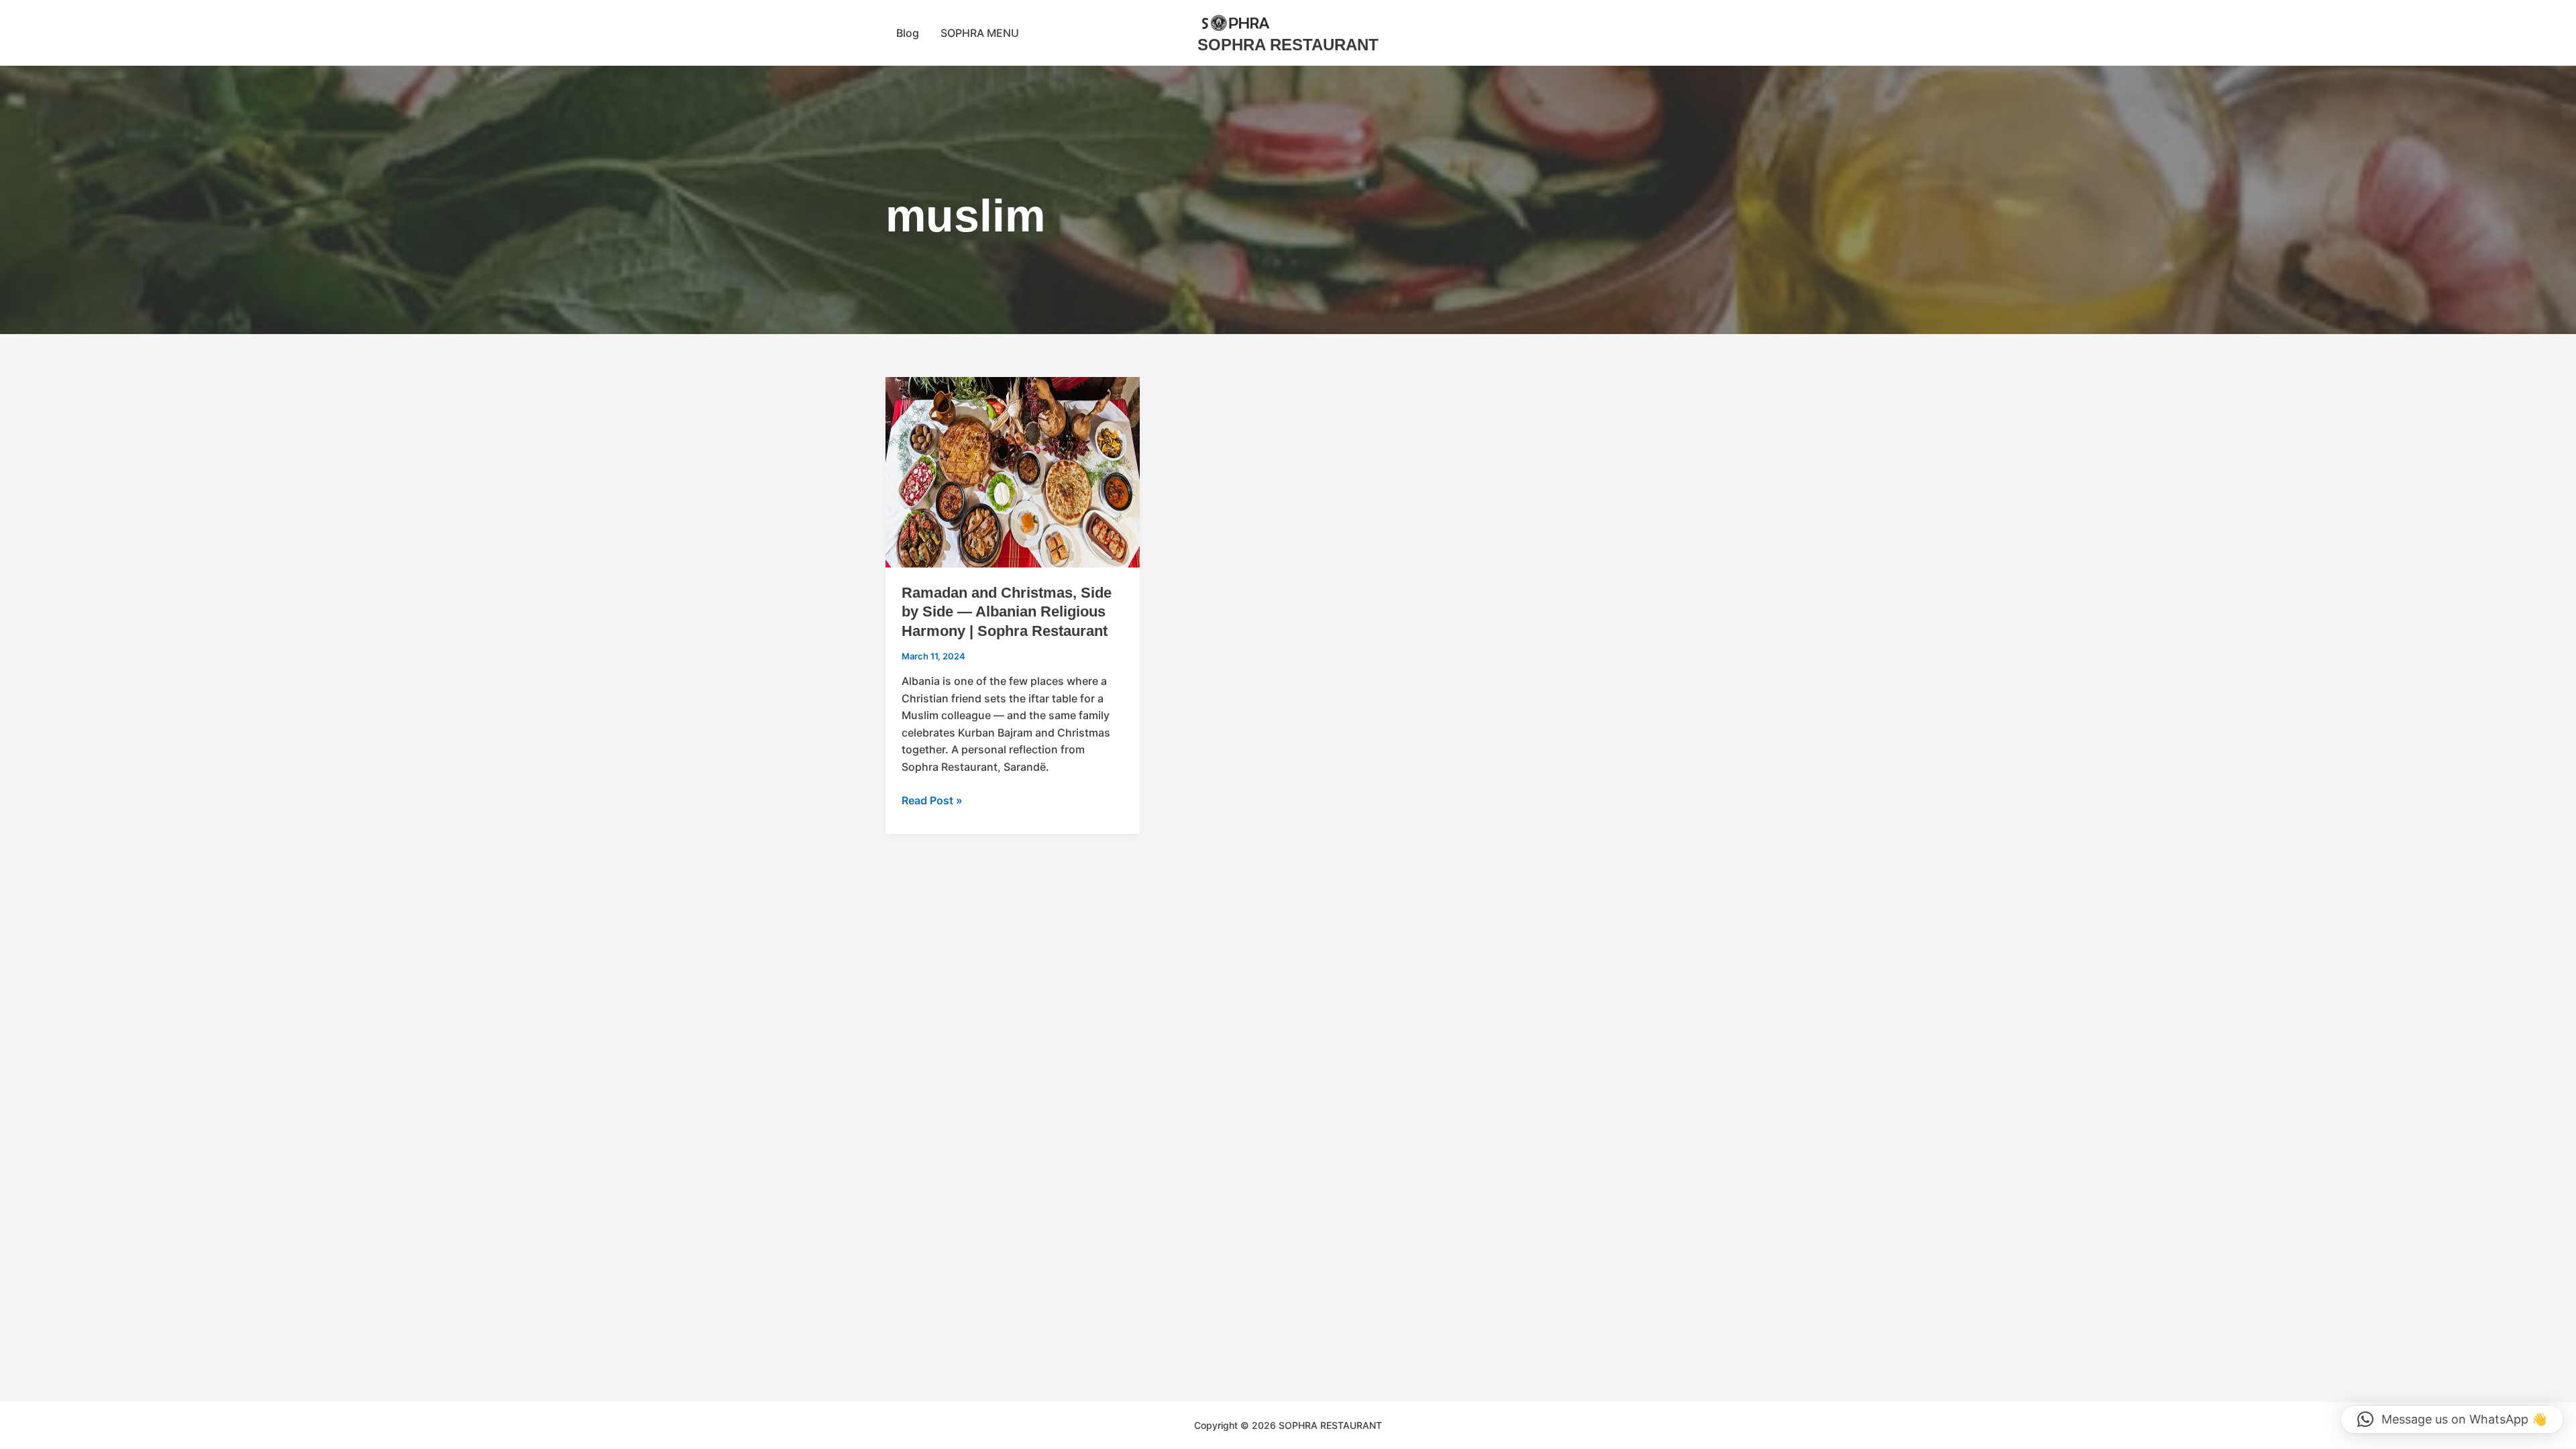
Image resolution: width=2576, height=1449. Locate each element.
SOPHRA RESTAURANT (1288, 45)
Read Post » (932, 800)
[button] (2452, 1419)
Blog (908, 33)
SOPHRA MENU (980, 33)
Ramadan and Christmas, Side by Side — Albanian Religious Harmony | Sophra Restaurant (1007, 612)
